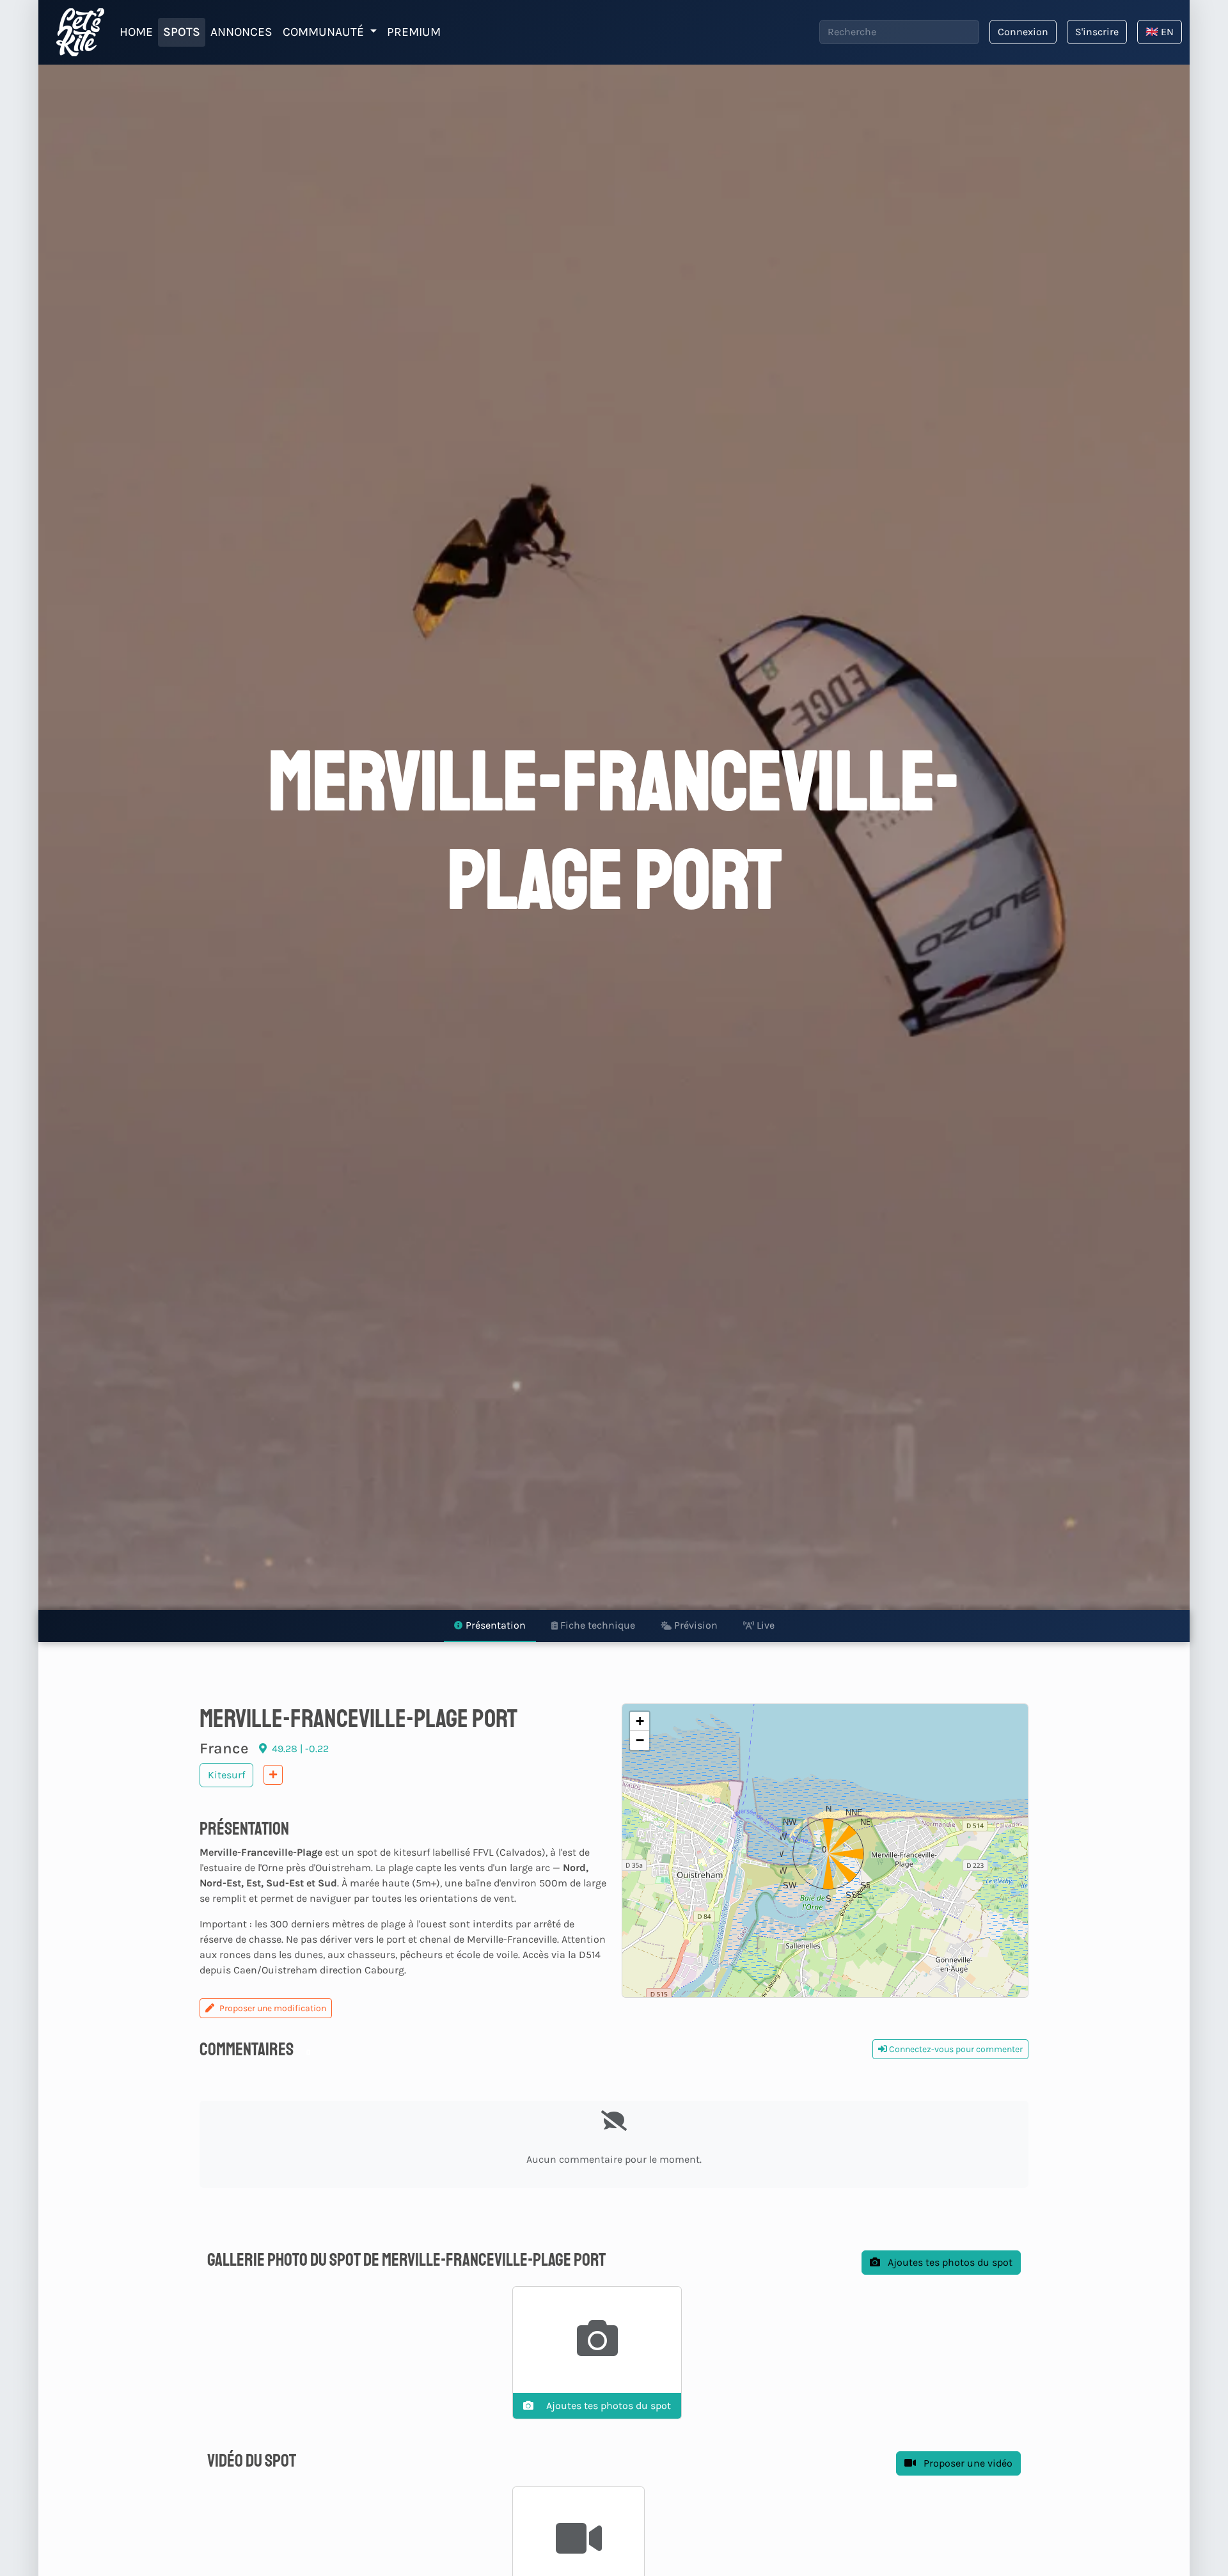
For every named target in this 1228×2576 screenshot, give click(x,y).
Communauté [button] (325, 32)
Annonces (241, 32)
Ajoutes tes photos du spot (949, 2262)
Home (136, 32)
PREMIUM (414, 32)
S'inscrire (1097, 32)
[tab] (490, 1626)
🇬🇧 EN (1160, 32)
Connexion (1023, 32)
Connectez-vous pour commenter (955, 2049)
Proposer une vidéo (967, 2463)
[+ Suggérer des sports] (273, 1775)
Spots (182, 32)
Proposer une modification (273, 2008)
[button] (825, 1851)
